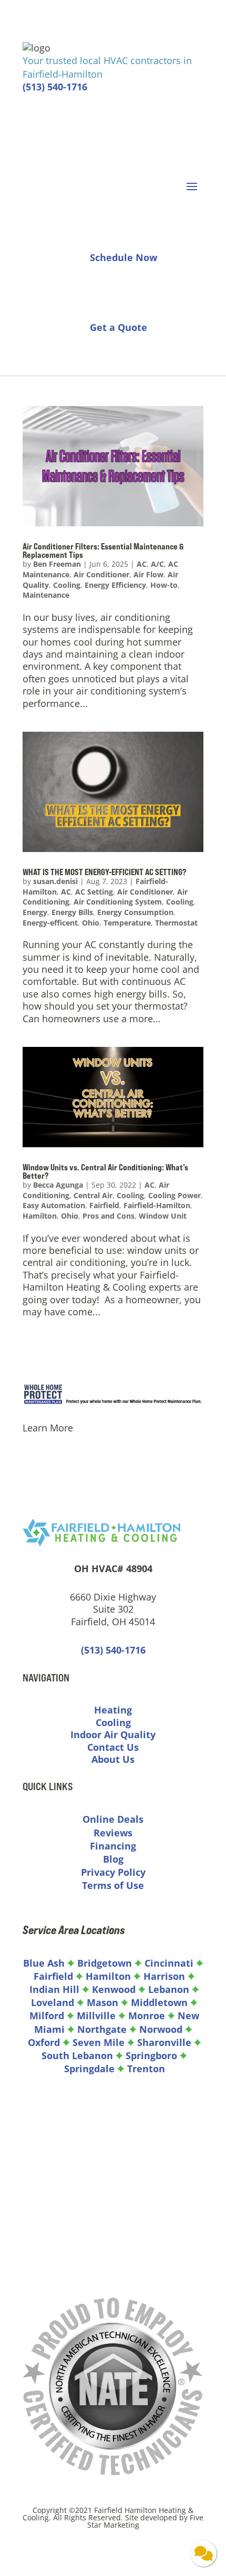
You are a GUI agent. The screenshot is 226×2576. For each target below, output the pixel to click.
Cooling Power (174, 1195)
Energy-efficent (50, 923)
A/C (157, 564)
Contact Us (113, 1747)
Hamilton (40, 1216)
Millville (96, 2016)
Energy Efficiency (115, 585)
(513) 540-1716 (55, 87)
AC (142, 564)
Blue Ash (44, 1963)
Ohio (91, 923)
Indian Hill (54, 1989)
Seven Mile (99, 2042)
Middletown (159, 2002)
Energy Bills (72, 912)
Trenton (146, 2069)
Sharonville (164, 2042)
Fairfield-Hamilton (157, 1205)
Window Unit (163, 1216)
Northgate (102, 2029)
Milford (47, 2016)
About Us (113, 1759)
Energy (35, 912)
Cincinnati (170, 1963)
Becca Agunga (58, 1185)
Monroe (147, 2016)
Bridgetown (105, 1963)
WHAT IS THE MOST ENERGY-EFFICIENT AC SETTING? (105, 872)
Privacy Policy (113, 1872)
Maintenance (46, 595)
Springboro (151, 2055)
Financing (113, 1846)
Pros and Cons (109, 1216)
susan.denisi (55, 881)
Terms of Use (113, 1885)
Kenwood (114, 1989)
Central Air (93, 1195)
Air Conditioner (101, 574)
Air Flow (148, 574)
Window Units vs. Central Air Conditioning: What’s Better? (105, 1171)
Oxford (44, 2042)
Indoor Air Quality (113, 1734)
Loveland (53, 2002)
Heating (113, 1710)
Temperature (127, 923)
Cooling (67, 585)
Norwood (161, 2029)
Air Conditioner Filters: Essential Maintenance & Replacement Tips (103, 550)
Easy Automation (54, 1205)
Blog (113, 1859)
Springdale (89, 2069)
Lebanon (169, 1989)
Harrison (164, 1976)
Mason (102, 2002)
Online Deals (113, 1819)
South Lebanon (77, 2055)
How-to (164, 585)
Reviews (113, 1833)
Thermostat (176, 923)
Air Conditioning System (118, 902)
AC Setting (94, 892)
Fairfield (104, 1205)
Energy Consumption (135, 912)
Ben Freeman (57, 564)
